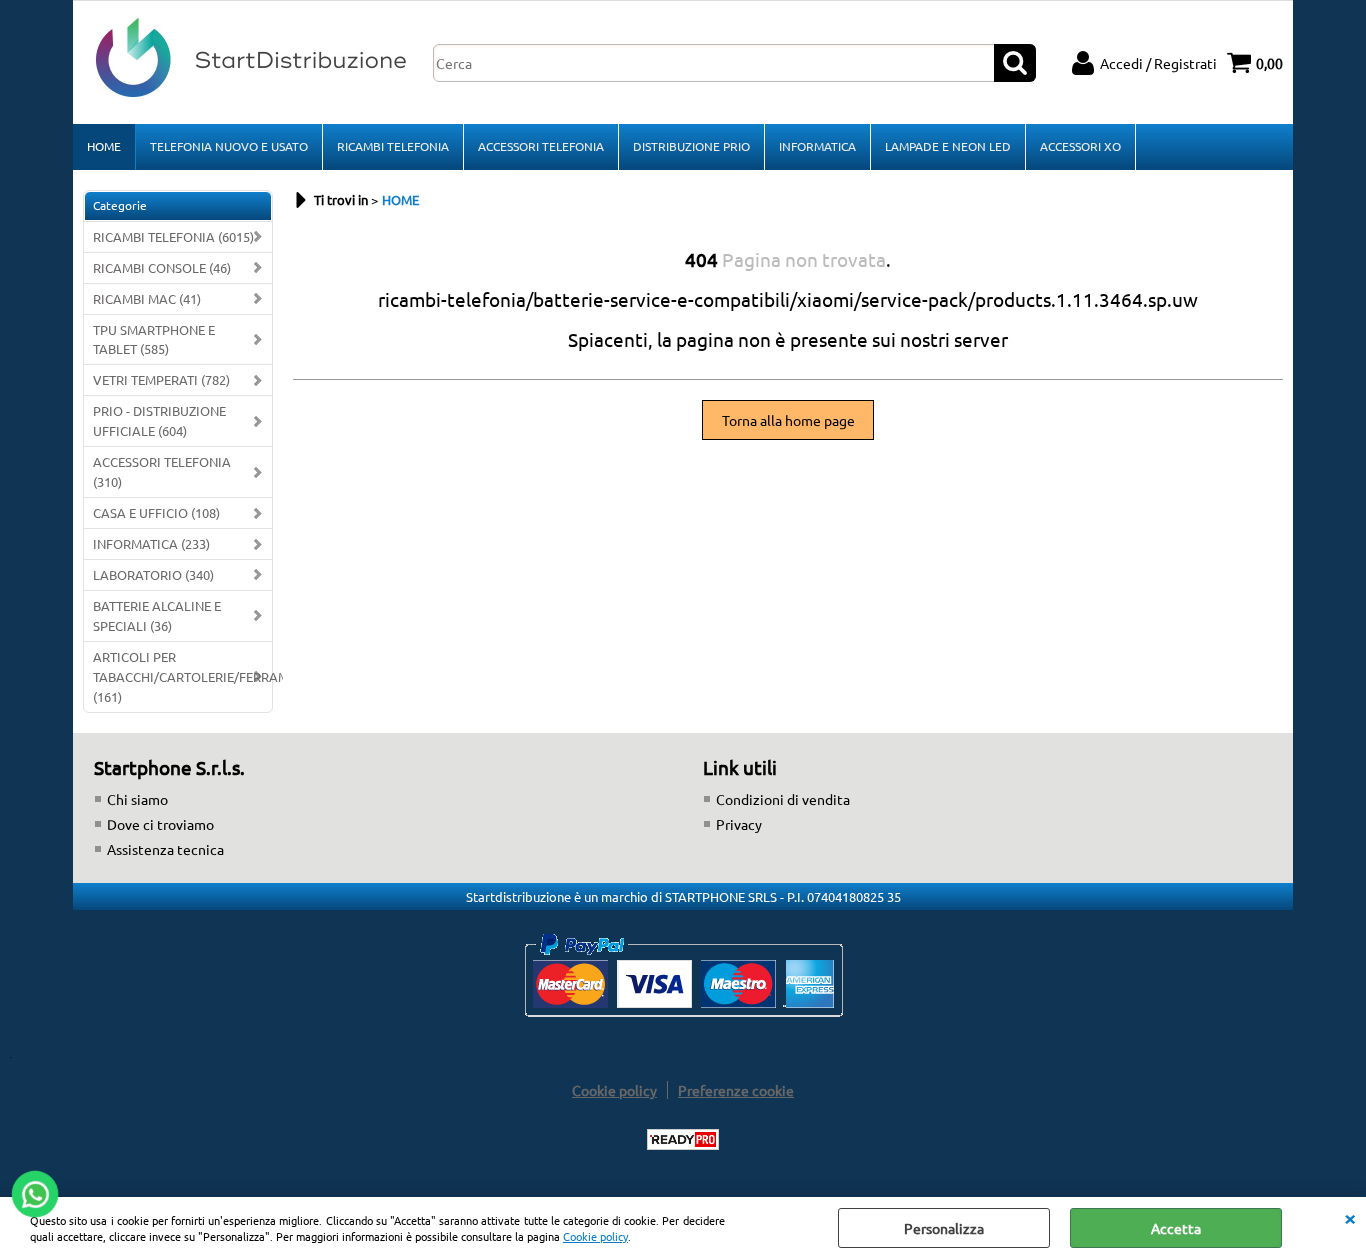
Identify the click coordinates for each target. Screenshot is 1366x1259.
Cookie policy (595, 1236)
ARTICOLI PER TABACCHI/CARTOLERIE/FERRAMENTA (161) (182, 676)
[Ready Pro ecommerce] (683, 1139)
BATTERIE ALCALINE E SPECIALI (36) (157, 615)
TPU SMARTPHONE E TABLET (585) (154, 339)
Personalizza (944, 1228)
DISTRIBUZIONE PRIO (691, 146)
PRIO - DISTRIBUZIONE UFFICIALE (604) (159, 420)
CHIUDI (1350, 1217)
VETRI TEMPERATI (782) (161, 379)
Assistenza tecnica (165, 849)
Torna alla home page (788, 420)
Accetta (1176, 1228)
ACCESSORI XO (1080, 146)
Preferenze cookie (736, 1090)
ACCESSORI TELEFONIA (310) (162, 471)
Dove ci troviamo (160, 824)
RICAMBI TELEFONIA (393, 146)
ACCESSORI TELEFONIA (541, 146)
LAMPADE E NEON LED (948, 146)
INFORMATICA (817, 146)
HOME (104, 146)
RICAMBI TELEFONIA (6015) (173, 236)
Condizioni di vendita (783, 799)
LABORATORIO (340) (153, 574)
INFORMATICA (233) (151, 543)
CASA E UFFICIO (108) (156, 512)
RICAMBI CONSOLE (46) (162, 267)
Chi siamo (137, 799)
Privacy (739, 824)
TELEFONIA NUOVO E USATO (229, 146)
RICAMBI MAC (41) (147, 298)
